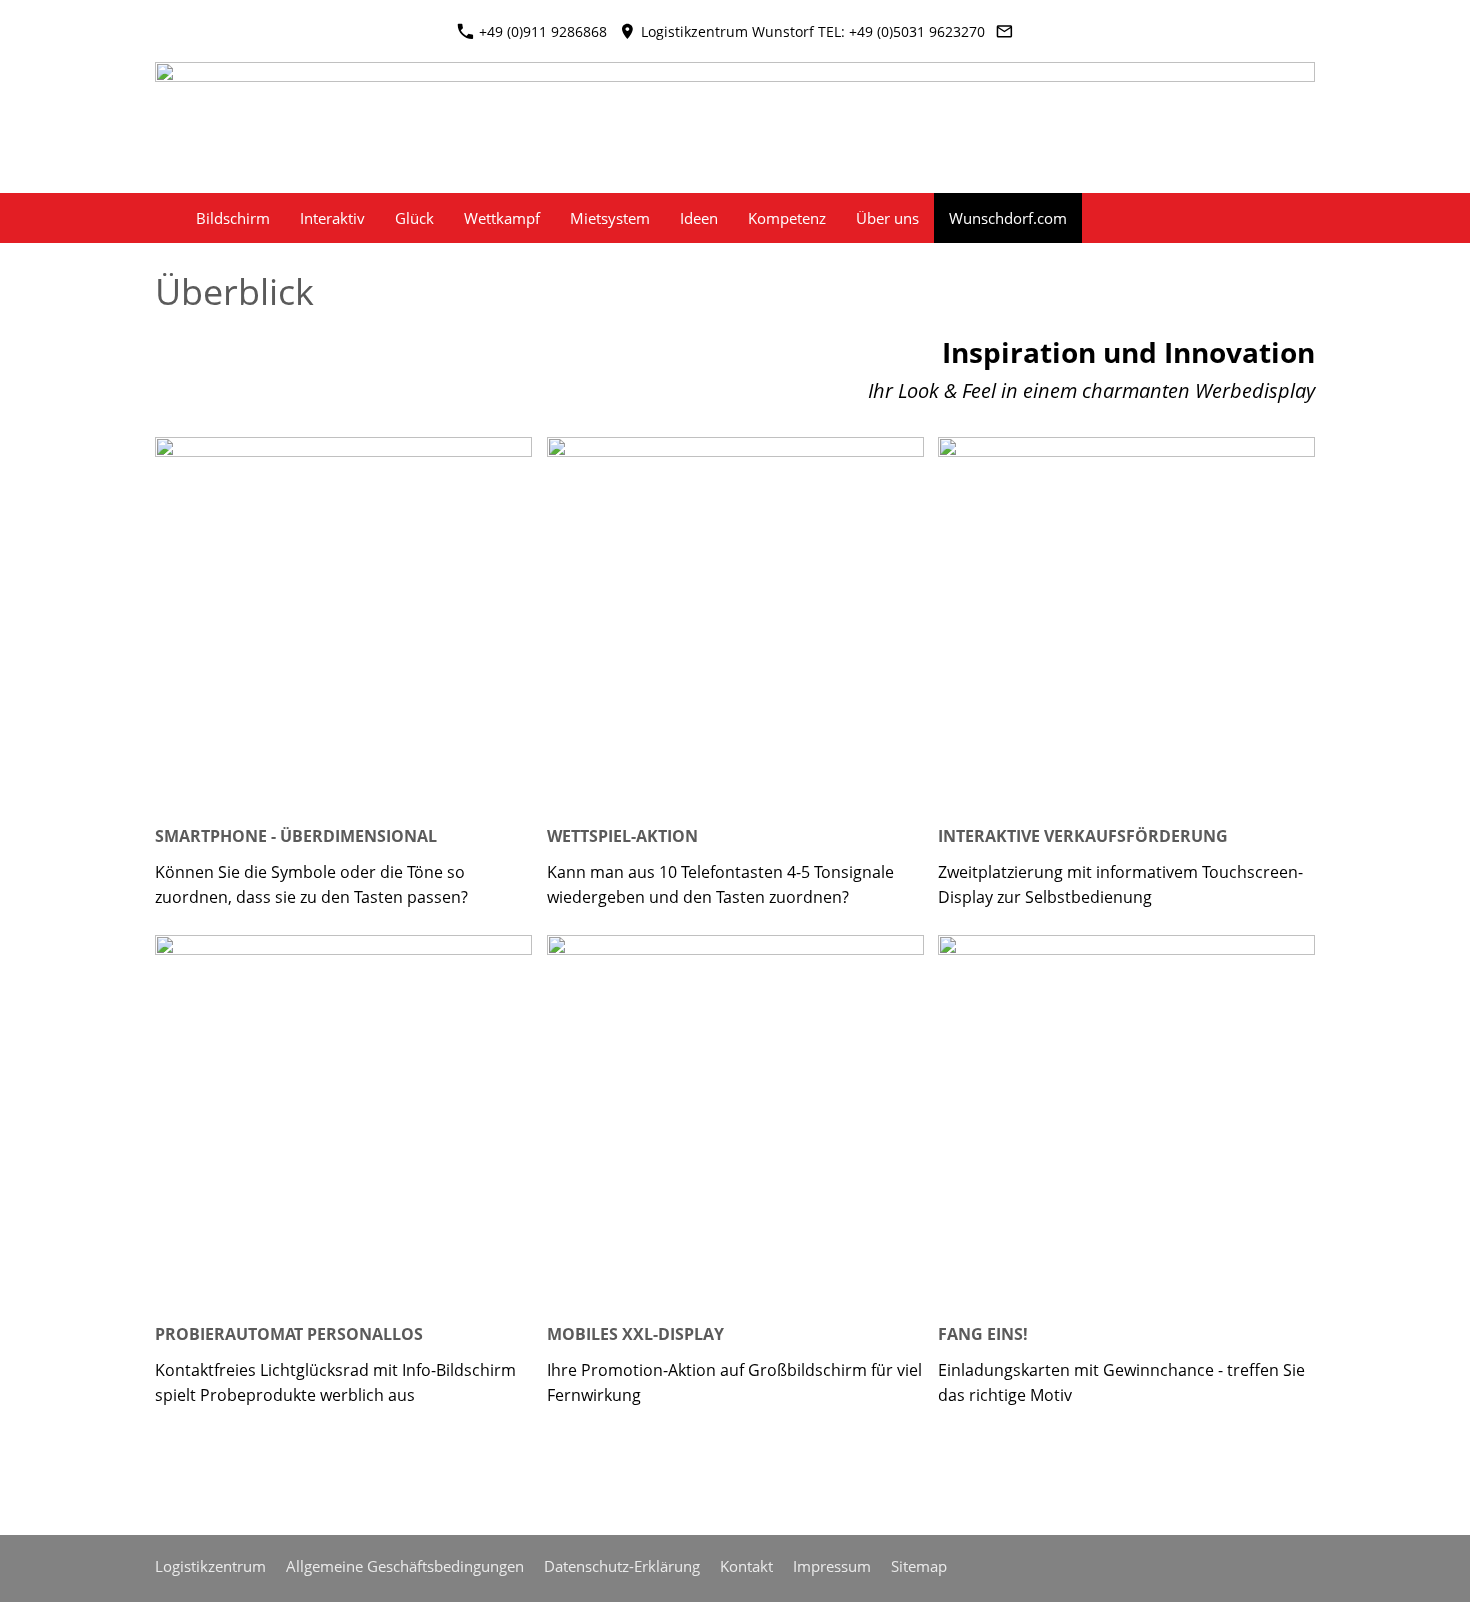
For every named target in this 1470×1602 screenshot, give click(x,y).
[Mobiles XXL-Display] (735, 1123)
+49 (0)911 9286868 (541, 31)
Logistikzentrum (210, 1566)
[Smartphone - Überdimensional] (343, 625)
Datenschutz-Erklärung (622, 1566)
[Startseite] (158, 218)
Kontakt (746, 1566)
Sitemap (919, 1566)
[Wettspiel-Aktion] (735, 625)
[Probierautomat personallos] (343, 1123)
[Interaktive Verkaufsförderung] (1126, 625)
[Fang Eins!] (1126, 1123)
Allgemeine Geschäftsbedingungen (405, 1566)
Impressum (832, 1566)
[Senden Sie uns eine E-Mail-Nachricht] (1005, 31)
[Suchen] (1312, 218)
